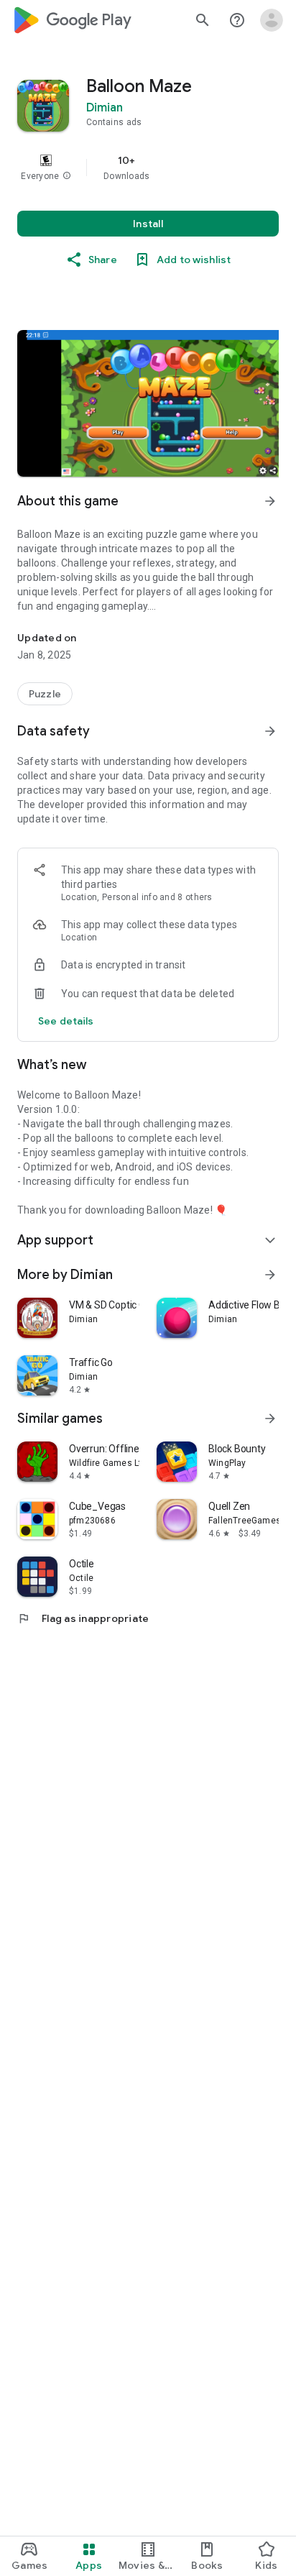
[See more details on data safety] (66, 1021)
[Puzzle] (45, 694)
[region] (148, 168)
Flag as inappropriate (83, 1618)
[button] (67, 176)
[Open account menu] (272, 20)
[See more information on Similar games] (270, 1418)
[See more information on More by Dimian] (270, 1275)
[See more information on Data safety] (270, 731)
